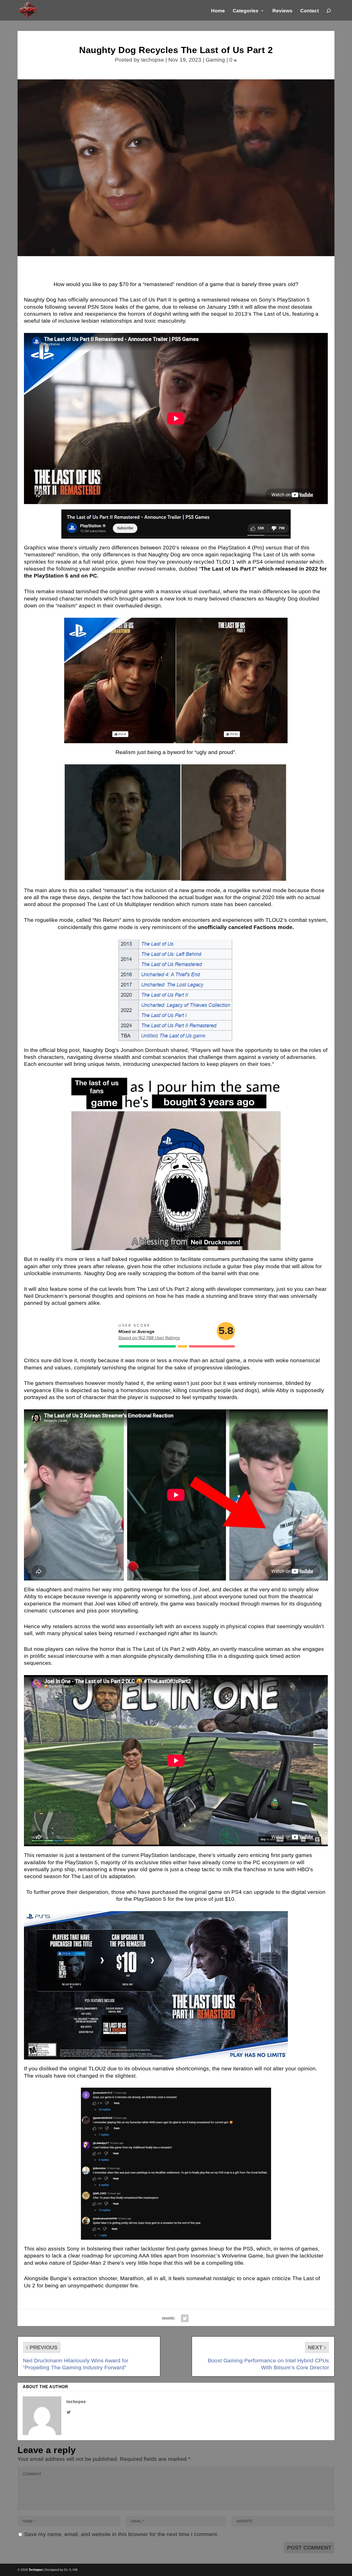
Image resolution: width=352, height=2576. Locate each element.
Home (218, 11)
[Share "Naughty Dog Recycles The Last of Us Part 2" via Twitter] (185, 2318)
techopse (153, 60)
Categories (246, 11)
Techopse (36, 2570)
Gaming (215, 60)
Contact (309, 11)
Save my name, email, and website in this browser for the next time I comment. (121, 2534)
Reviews (282, 11)
